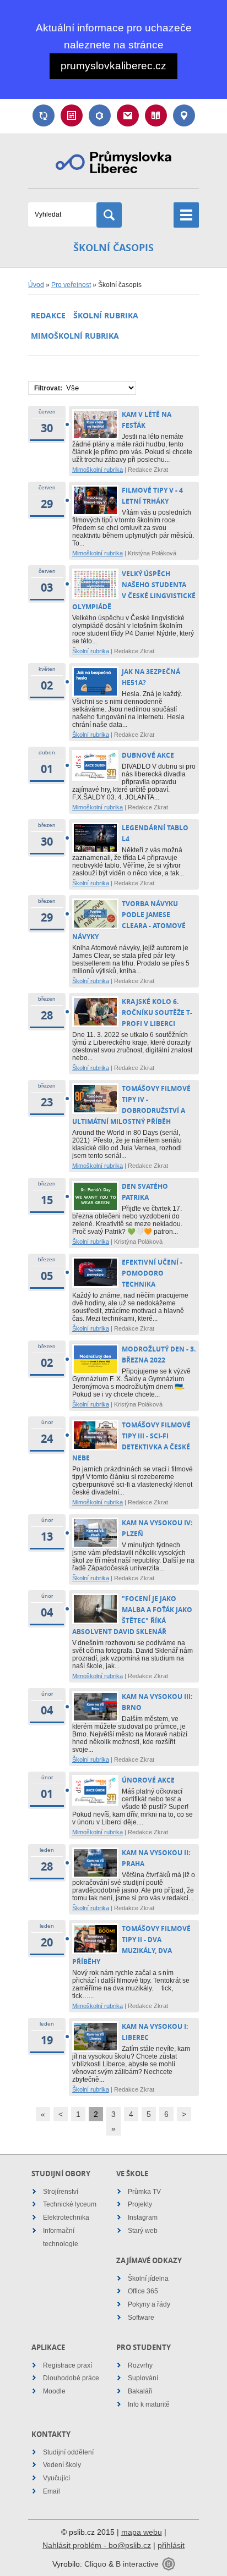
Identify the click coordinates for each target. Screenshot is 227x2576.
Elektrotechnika (66, 2218)
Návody (156, 115)
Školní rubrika (106, 315)
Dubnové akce (148, 755)
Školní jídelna (148, 2279)
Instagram (143, 2218)
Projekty (140, 2204)
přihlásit (171, 2545)
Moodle (54, 2391)
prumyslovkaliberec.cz (113, 66)
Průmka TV (144, 2192)
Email (128, 115)
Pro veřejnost (71, 285)
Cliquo (95, 2564)
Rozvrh (72, 115)
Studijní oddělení (68, 2452)
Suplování (44, 115)
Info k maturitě (149, 2404)
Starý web (143, 2231)
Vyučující (56, 2478)
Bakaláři (100, 115)
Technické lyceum (70, 2204)
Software (141, 2318)
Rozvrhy (140, 2365)
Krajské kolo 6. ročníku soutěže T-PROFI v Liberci (157, 1013)
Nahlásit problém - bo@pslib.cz (97, 2545)
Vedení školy (62, 2465)
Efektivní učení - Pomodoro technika (152, 1273)
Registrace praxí (67, 2365)
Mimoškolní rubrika (75, 336)
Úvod (36, 285)
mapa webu (142, 2532)
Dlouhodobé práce (71, 2378)
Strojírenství (61, 2192)
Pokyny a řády (149, 2304)
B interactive (137, 2564)
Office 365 (143, 2291)
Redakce (48, 315)
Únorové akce (148, 1780)
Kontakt (184, 115)
